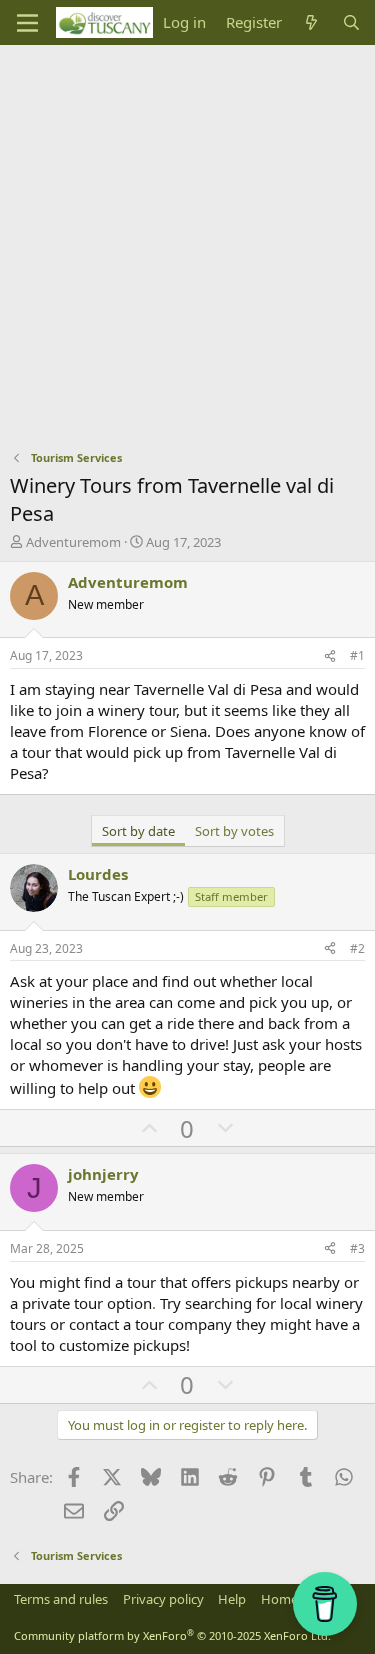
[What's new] (311, 22)
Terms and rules (61, 1599)
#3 (357, 1248)
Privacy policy (163, 1599)
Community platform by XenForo (172, 1635)
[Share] (330, 656)
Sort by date (138, 831)
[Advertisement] (187, 242)
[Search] (351, 22)
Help (232, 1599)
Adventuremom (73, 542)
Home (279, 1599)
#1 (357, 655)
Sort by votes (234, 831)
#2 (357, 948)
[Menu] (27, 23)
